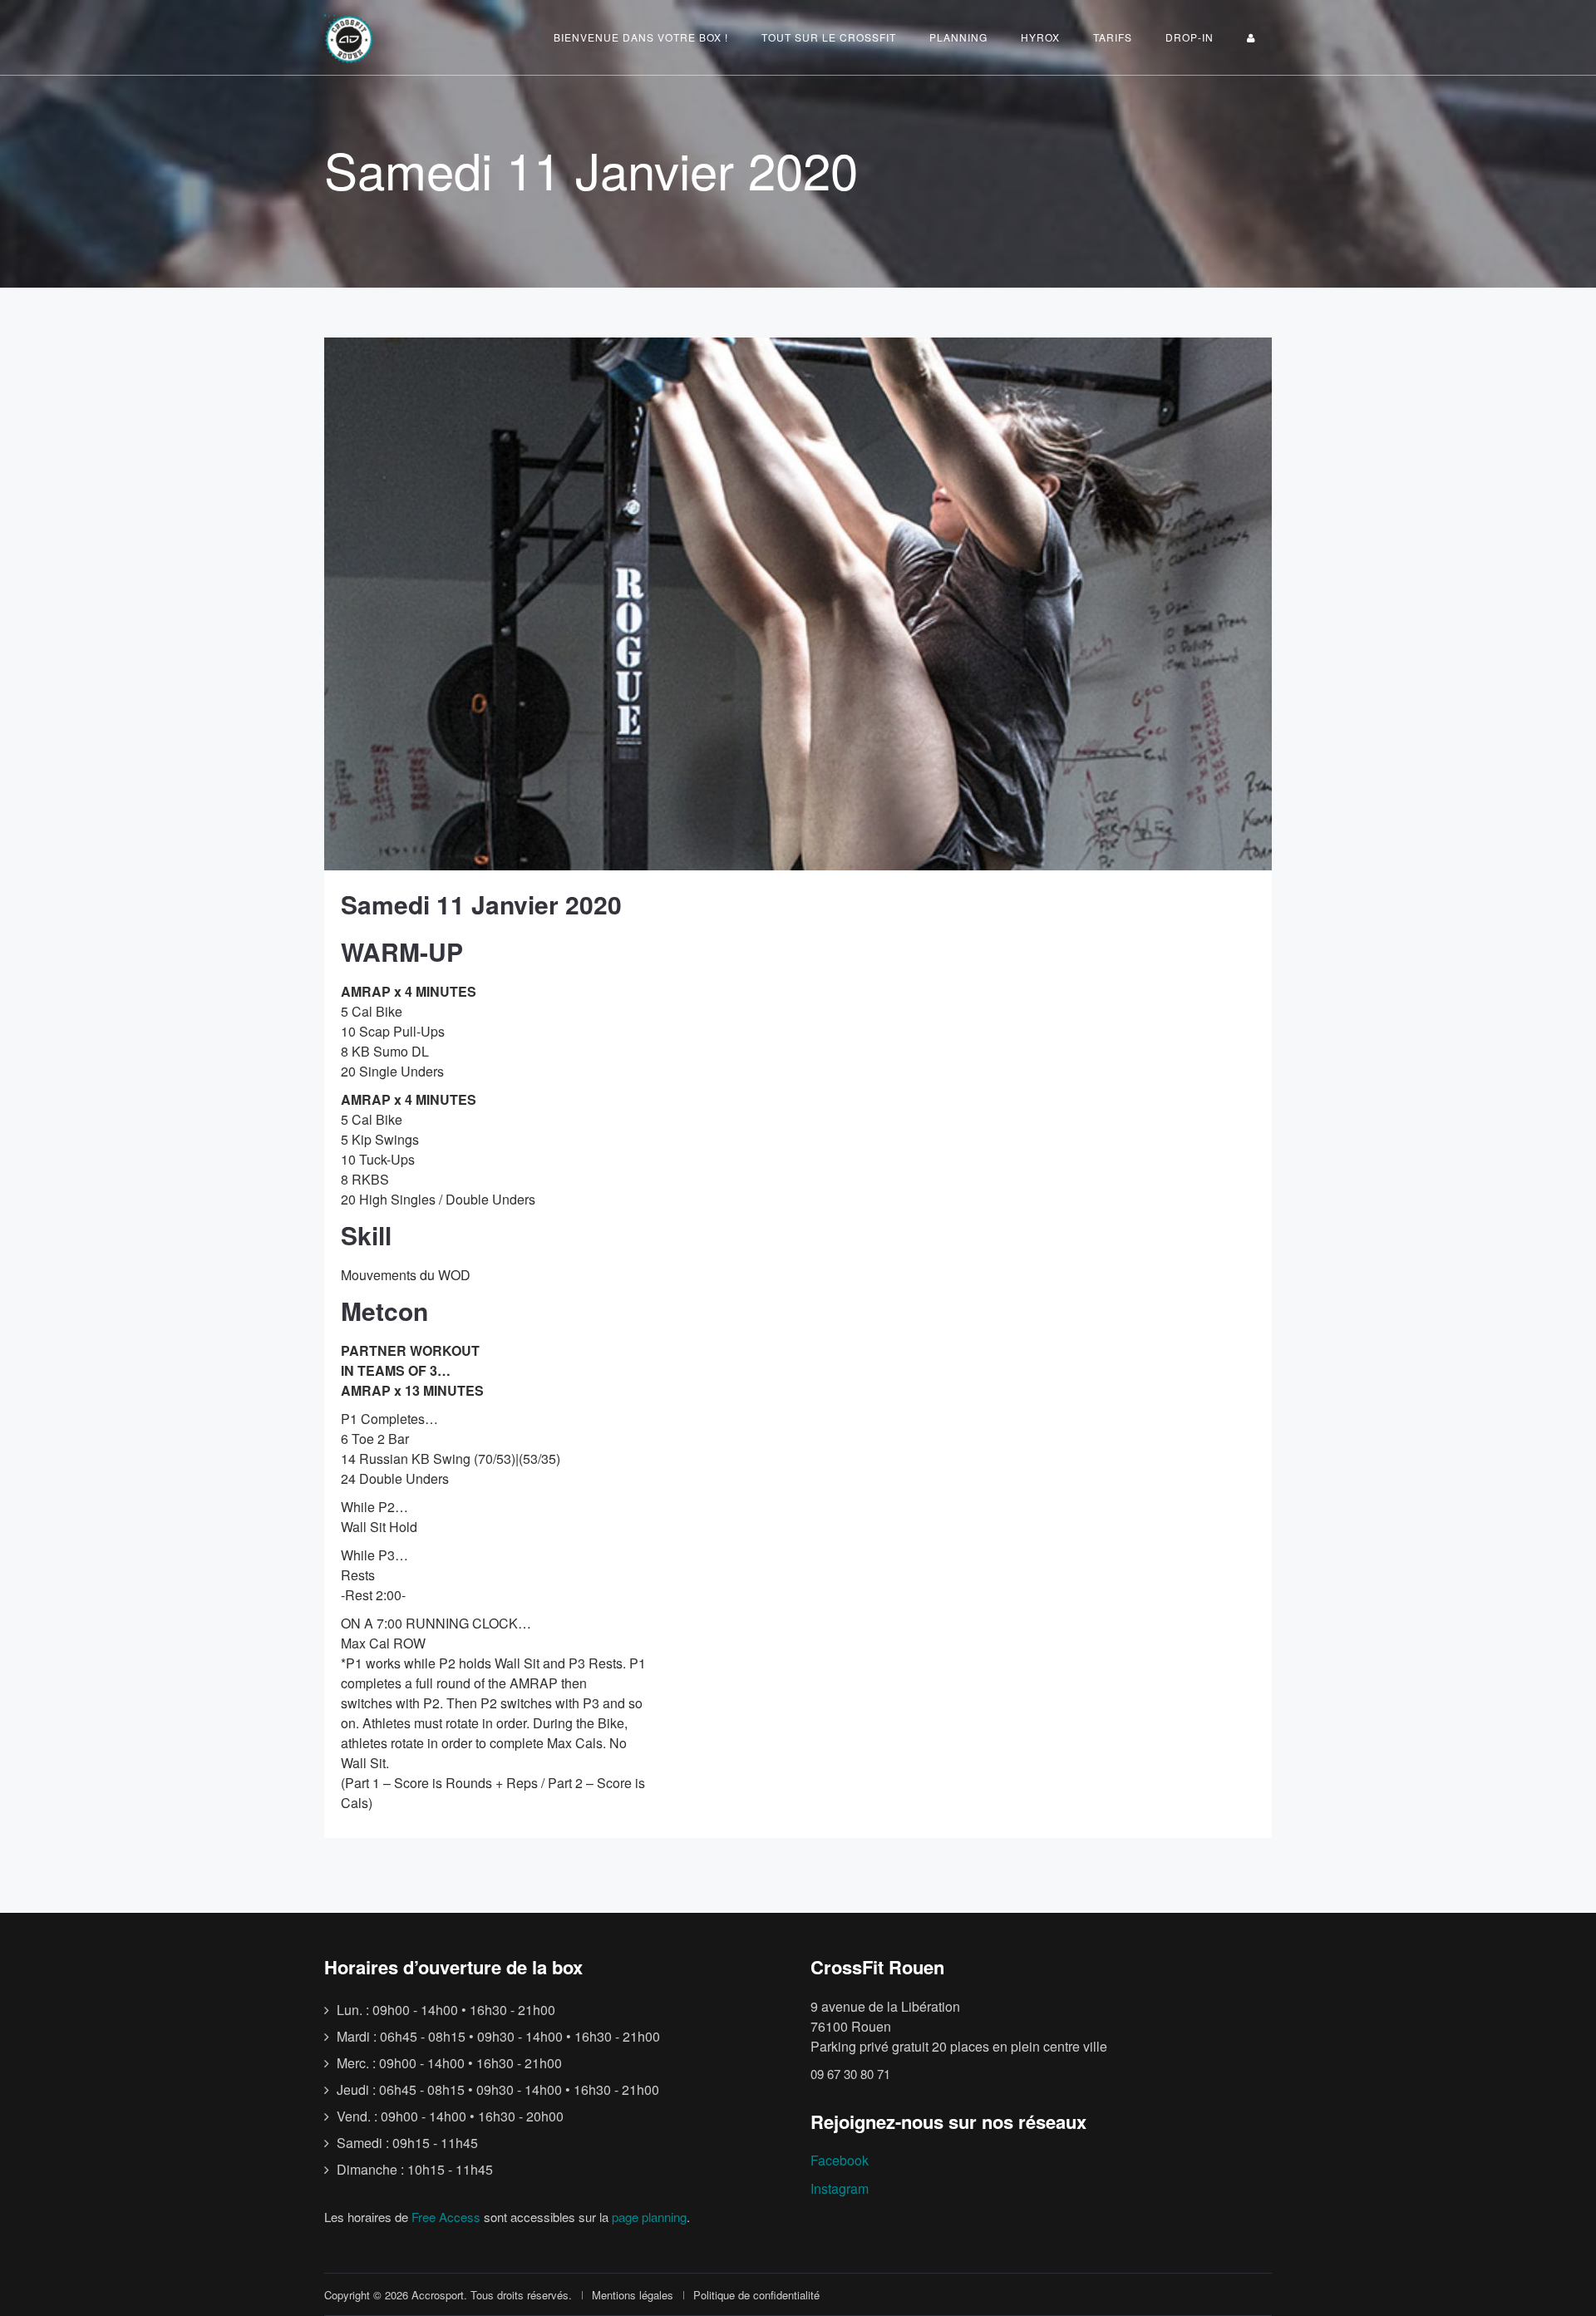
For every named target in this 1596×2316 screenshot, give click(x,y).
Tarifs (1113, 37)
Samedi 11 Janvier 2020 (481, 904)
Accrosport (438, 2295)
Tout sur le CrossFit (829, 37)
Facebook (840, 2160)
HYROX (1040, 37)
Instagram (840, 2188)
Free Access (446, 2217)
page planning (649, 2217)
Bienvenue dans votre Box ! (641, 37)
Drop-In (1190, 37)
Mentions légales (633, 2295)
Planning (958, 37)
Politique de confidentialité (756, 2295)
